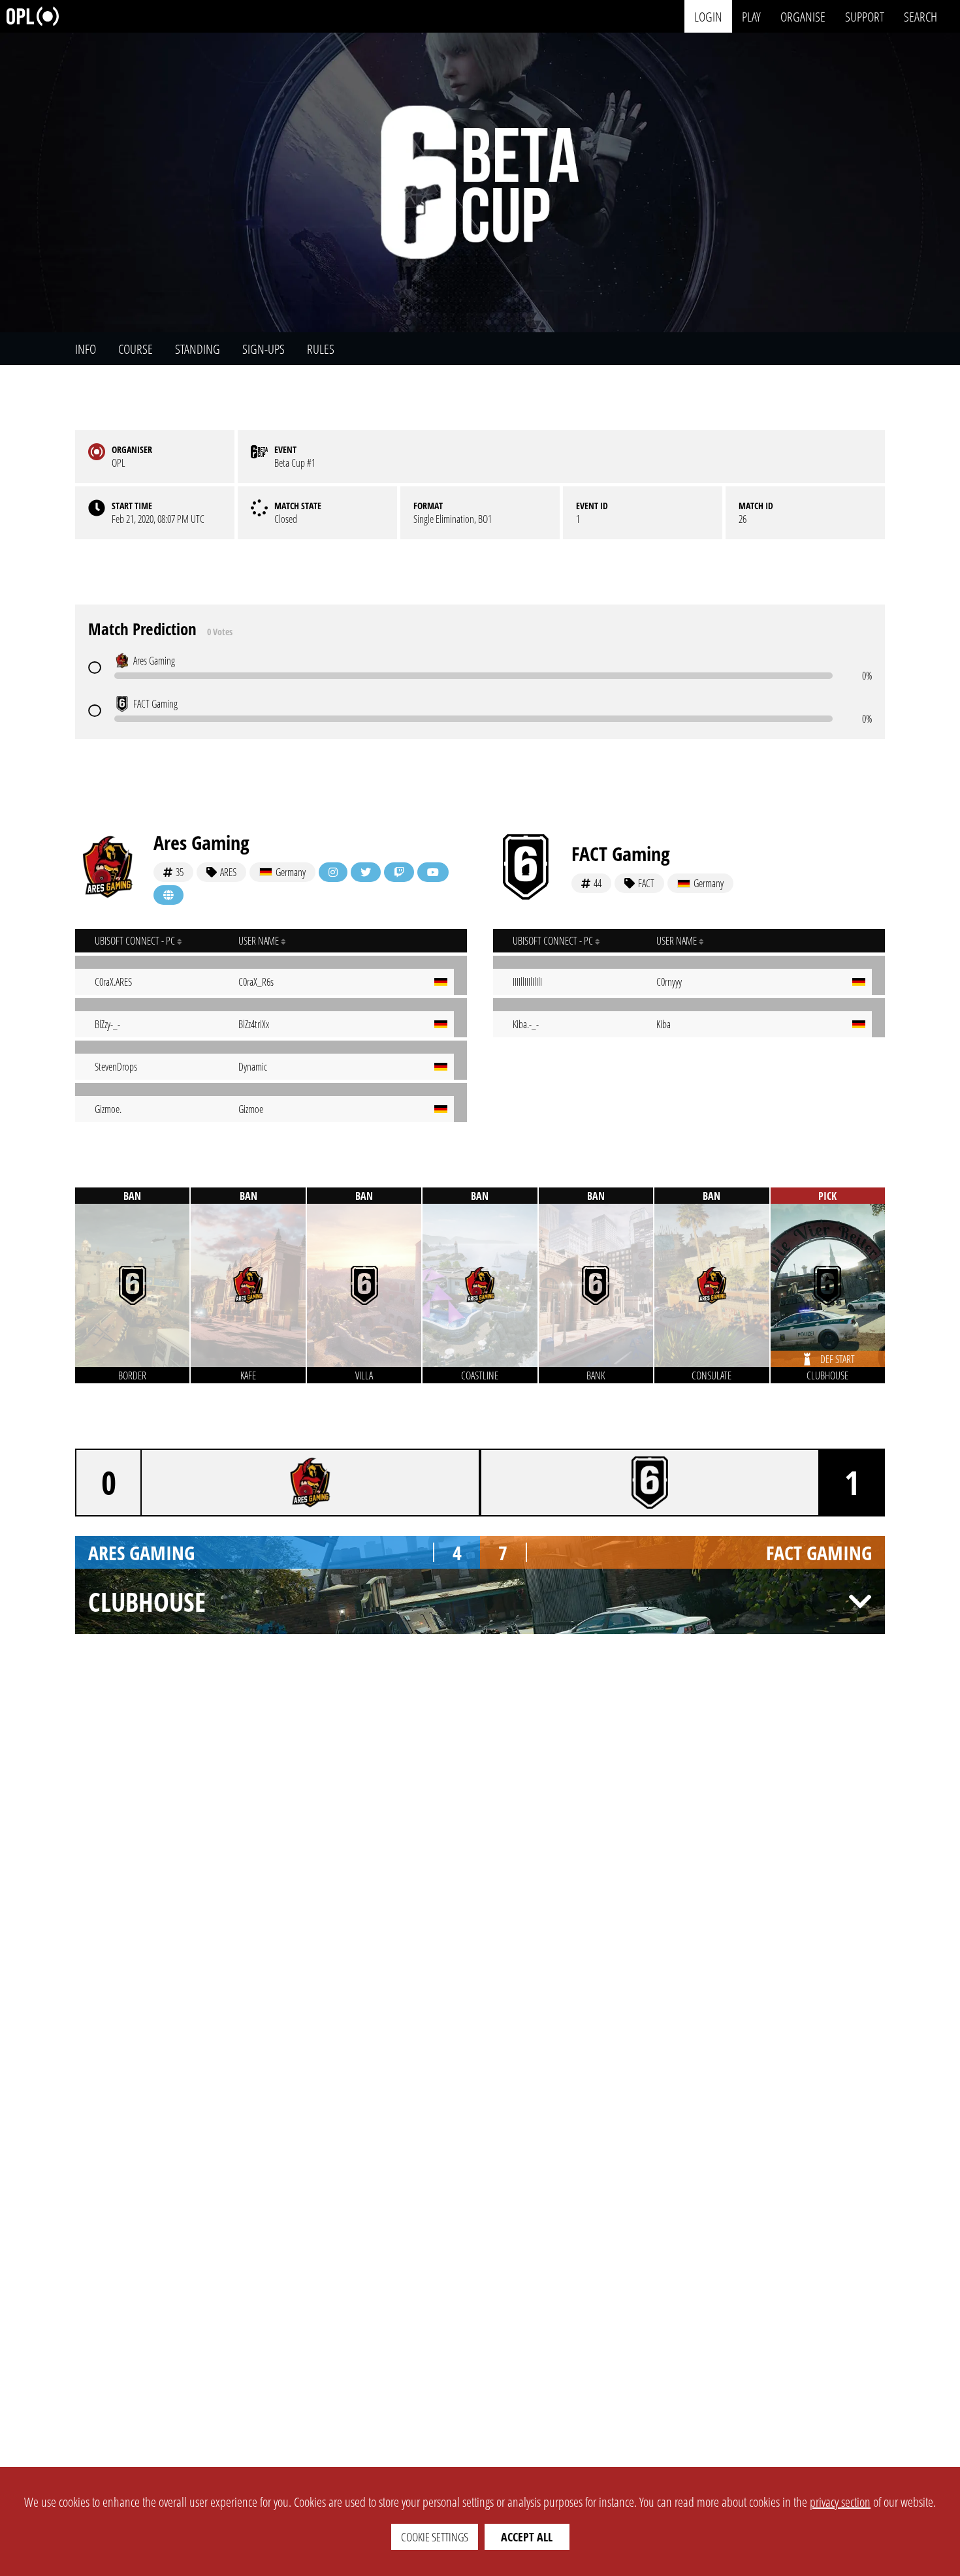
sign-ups (264, 349)
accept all (527, 2537)
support (865, 16)
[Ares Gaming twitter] (366, 872)
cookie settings (435, 2537)
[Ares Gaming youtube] (433, 872)
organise (803, 16)
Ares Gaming (201, 842)
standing (198, 349)
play (751, 16)
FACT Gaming (621, 854)
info (86, 349)
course (136, 349)
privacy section (840, 2502)
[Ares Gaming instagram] (333, 872)
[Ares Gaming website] (168, 895)
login (708, 16)
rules (321, 349)
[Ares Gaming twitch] (399, 872)
